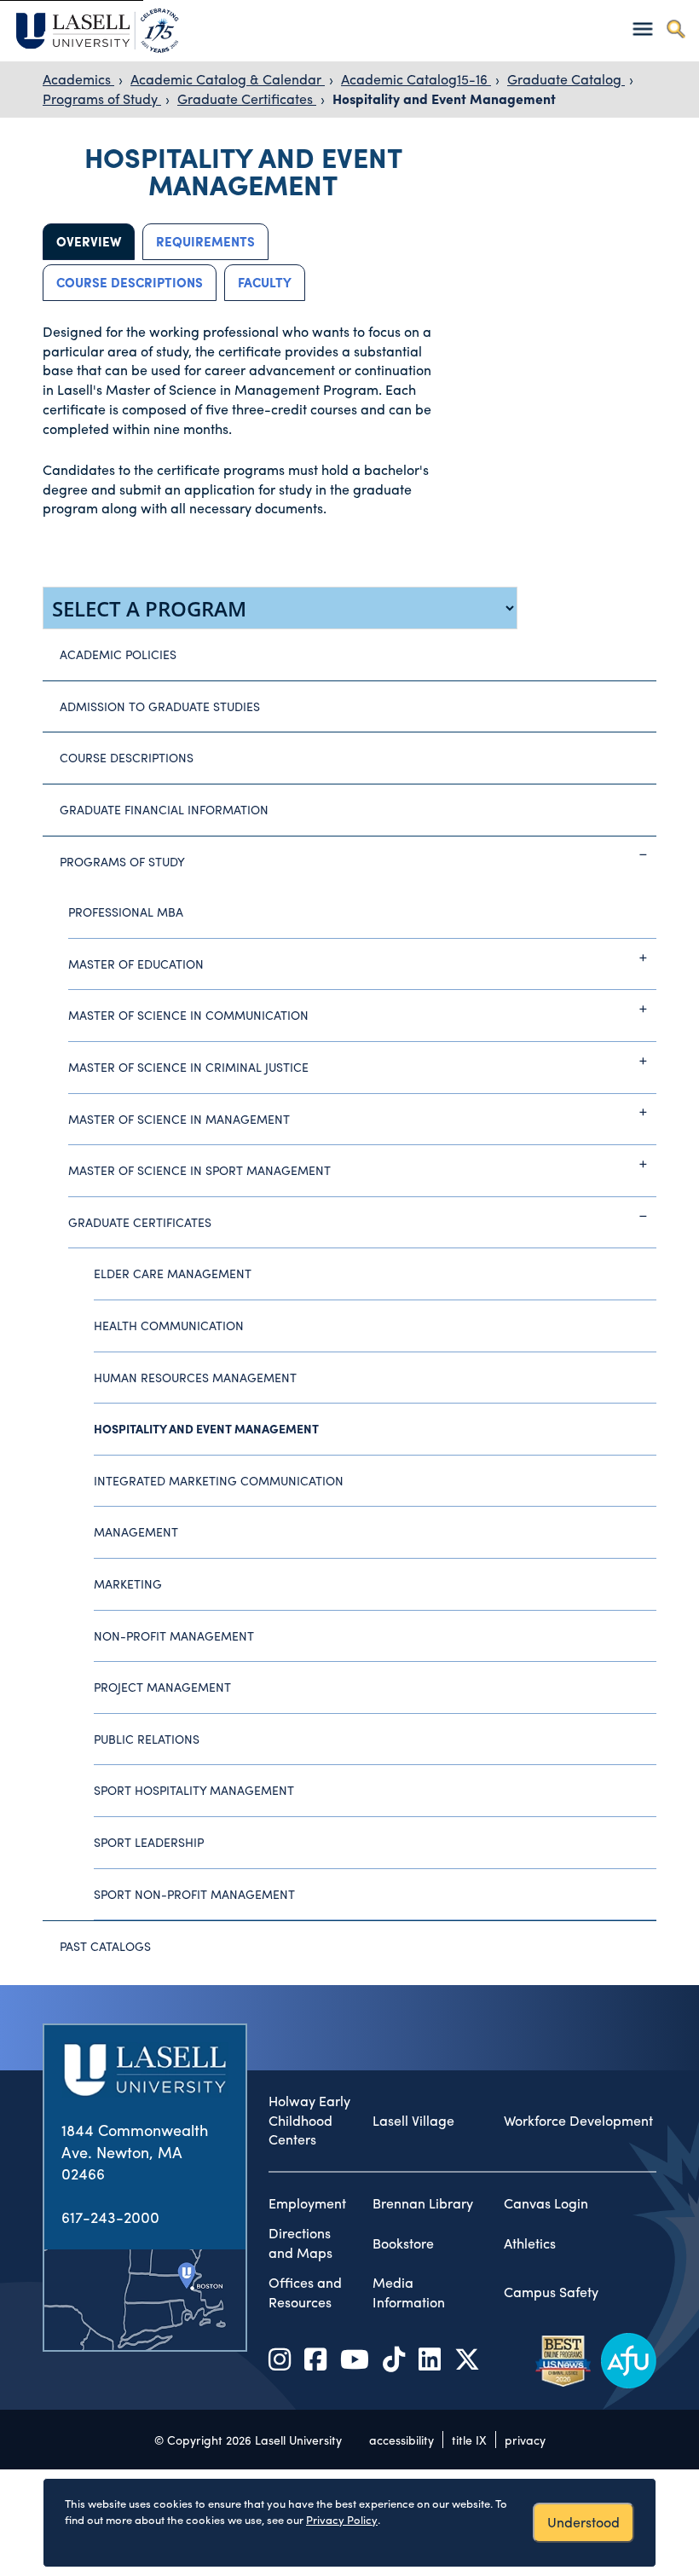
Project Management (162, 1687)
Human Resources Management (195, 1377)
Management (136, 1531)
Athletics (530, 2243)
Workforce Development (578, 2121)
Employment (307, 2203)
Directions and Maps (300, 2243)
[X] (467, 2358)
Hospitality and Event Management (444, 98)
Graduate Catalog (566, 79)
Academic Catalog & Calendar (228, 79)
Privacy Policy (342, 2519)
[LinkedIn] (430, 2358)
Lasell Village (413, 2121)
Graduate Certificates (247, 98)
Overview (89, 241)
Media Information (409, 2292)
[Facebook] (315, 2358)
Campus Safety (551, 2292)
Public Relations (147, 1739)
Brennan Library (423, 2203)
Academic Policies (118, 654)
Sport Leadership (149, 1842)
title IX (469, 2440)
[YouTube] (355, 2358)
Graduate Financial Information (164, 809)
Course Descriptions (130, 282)
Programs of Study (102, 98)
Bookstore (403, 2243)
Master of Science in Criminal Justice (188, 1067)
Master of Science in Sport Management (199, 1170)
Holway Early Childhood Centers (309, 2121)
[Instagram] (280, 2358)
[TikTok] (394, 2358)
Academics (78, 79)
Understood (583, 2522)
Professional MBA (126, 912)
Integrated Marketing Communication (219, 1480)
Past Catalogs (105, 1946)
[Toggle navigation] (642, 29)
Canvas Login (546, 2203)
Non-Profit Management (174, 1635)
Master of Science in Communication (188, 1015)
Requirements (205, 241)
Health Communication (169, 1325)
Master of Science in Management (179, 1119)
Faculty (265, 282)
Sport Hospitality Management (194, 1790)
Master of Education (136, 964)
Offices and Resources (305, 2292)
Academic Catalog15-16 (416, 79)
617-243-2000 (110, 2217)
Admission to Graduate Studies (160, 706)
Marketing (128, 1583)
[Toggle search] (676, 29)
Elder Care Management (173, 1273)
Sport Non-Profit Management (194, 1894)
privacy (525, 2440)
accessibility (401, 2440)
